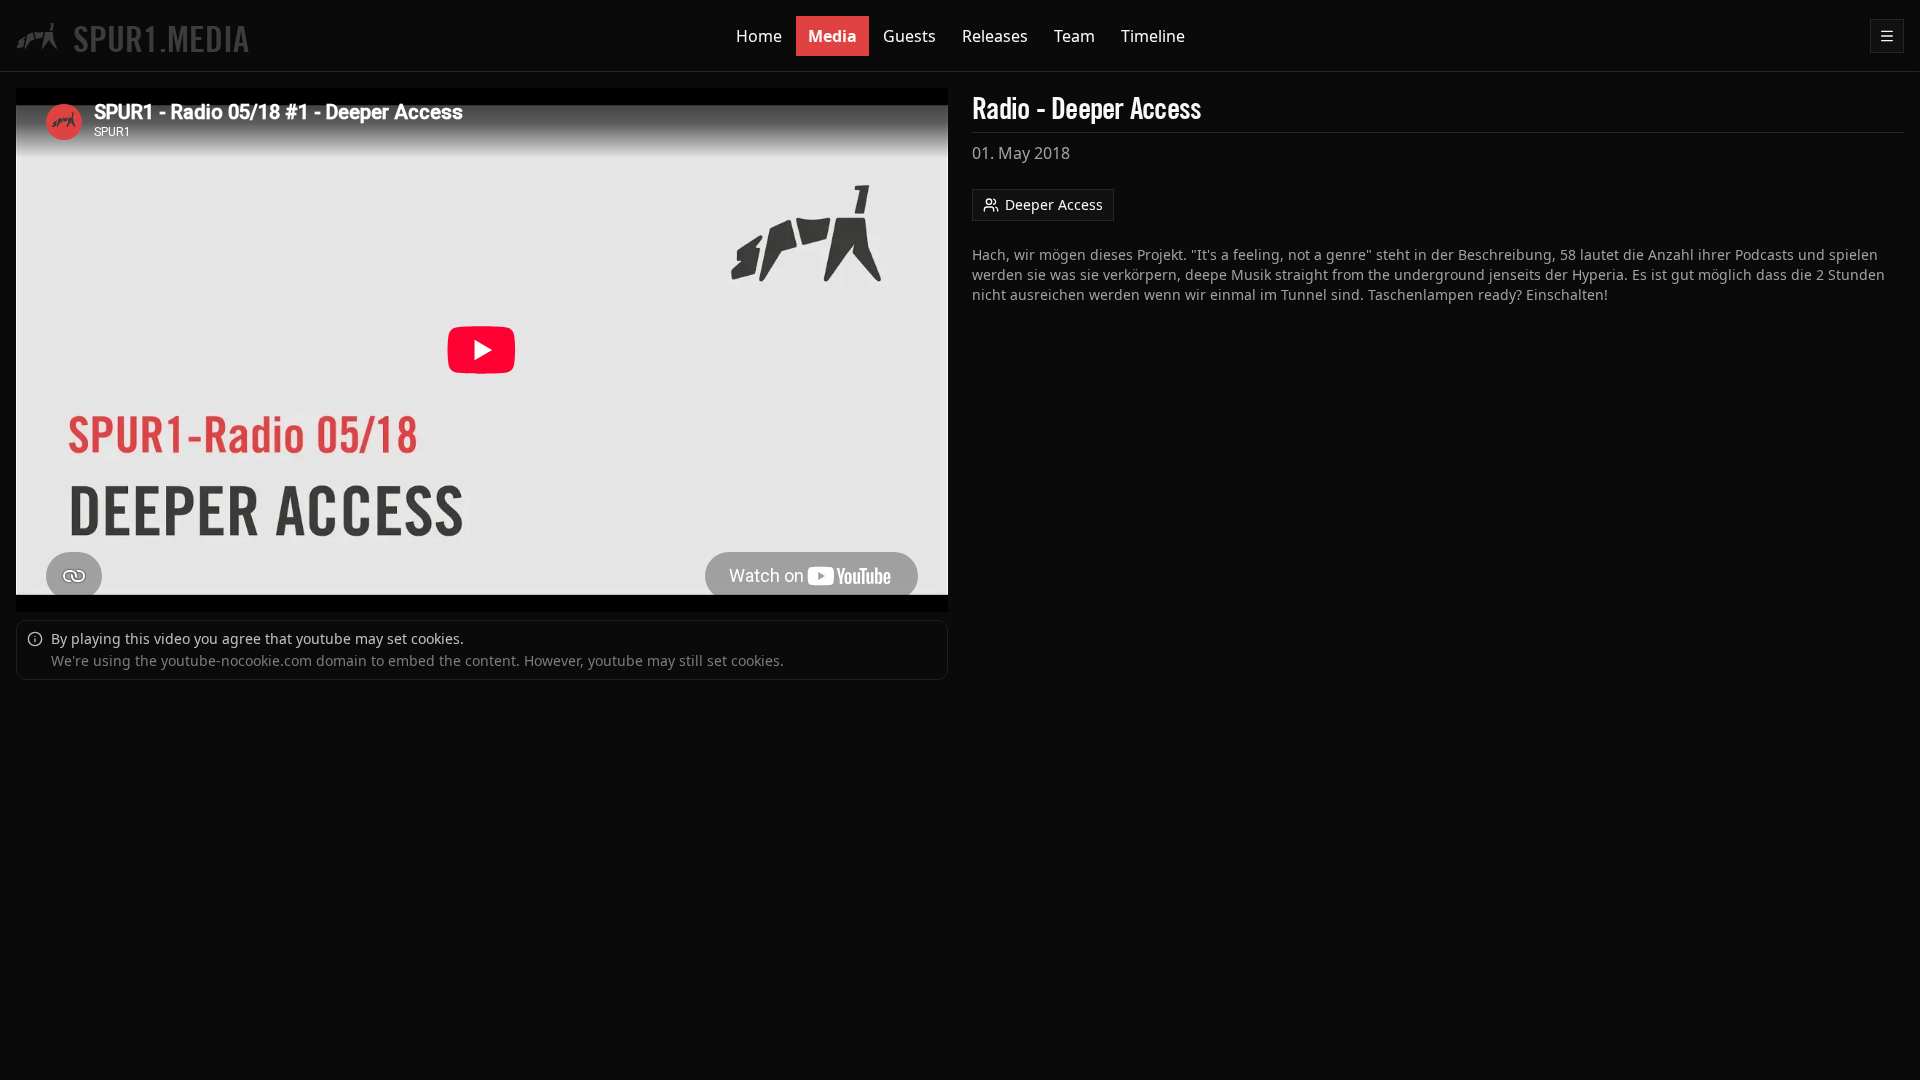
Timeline (1153, 36)
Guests (909, 36)
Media (832, 36)
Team (1074, 36)
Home (759, 36)
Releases (995, 36)
